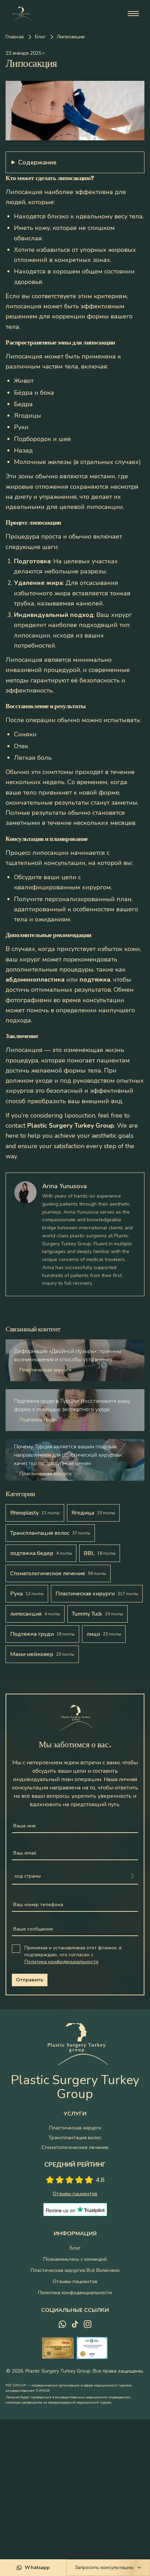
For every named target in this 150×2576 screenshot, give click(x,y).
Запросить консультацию (104, 2567)
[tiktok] (75, 2324)
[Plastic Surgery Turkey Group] (21, 14)
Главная (15, 37)
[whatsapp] (62, 2324)
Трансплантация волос (75, 2138)
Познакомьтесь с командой (75, 2259)
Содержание (37, 162)
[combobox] (75, 1877)
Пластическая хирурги (75, 2128)
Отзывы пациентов (75, 2281)
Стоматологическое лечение (75, 2147)
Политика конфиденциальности (61, 1962)
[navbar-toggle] (133, 14)
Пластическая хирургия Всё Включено (75, 2270)
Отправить (30, 1980)
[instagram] (88, 2324)
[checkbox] (16, 1949)
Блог (40, 37)
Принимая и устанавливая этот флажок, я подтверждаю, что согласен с (73, 1955)
